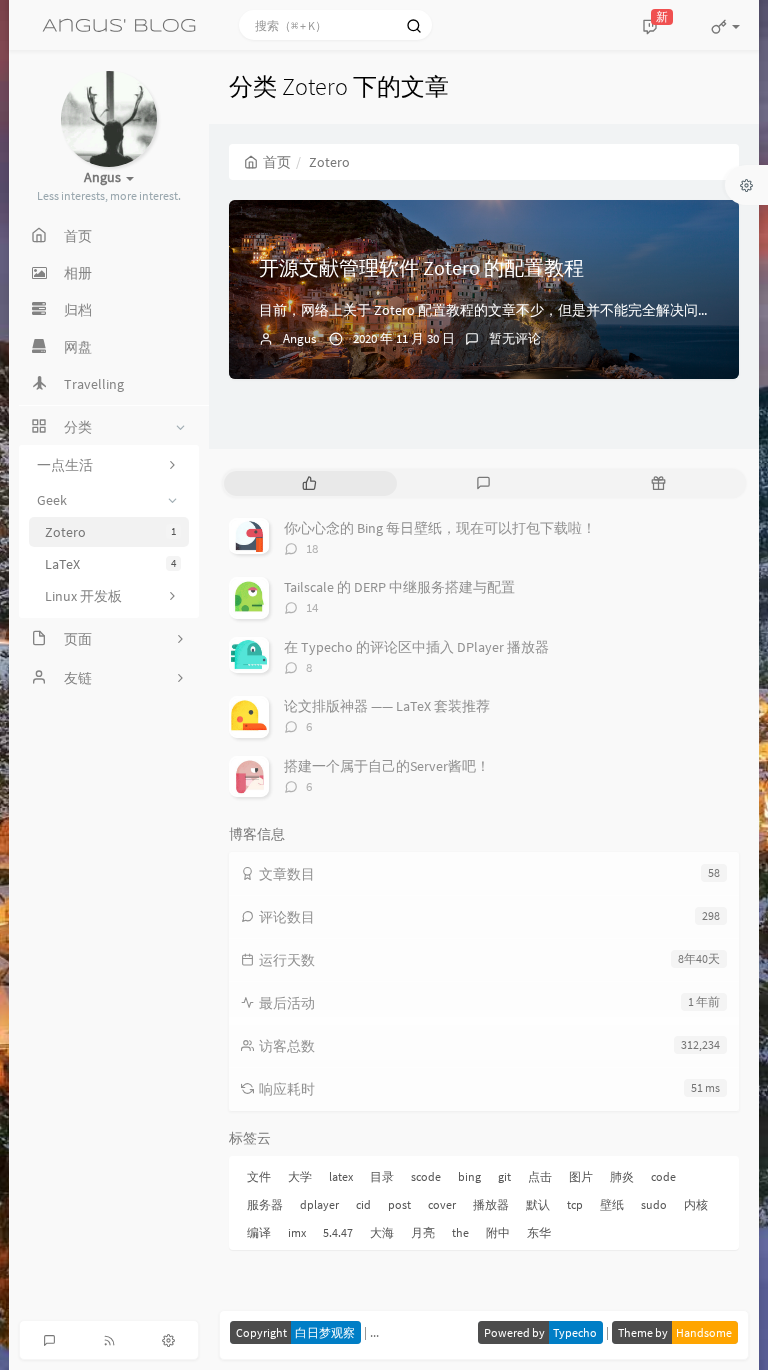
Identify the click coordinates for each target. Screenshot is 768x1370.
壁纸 (612, 1204)
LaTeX (110, 564)
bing (469, 1176)
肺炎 (622, 1176)
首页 (277, 162)
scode (426, 1176)
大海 (382, 1232)
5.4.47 (338, 1232)
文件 (259, 1176)
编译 (259, 1232)
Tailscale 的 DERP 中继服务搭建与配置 (399, 587)
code (663, 1176)
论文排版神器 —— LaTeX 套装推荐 (387, 706)
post (399, 1204)
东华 (539, 1232)
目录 (382, 1176)
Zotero (110, 532)
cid (363, 1204)
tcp (575, 1204)
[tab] (309, 483)
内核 (696, 1204)
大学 (300, 1176)
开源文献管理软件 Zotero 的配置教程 (421, 267)
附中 (498, 1232)
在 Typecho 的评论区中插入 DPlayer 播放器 (416, 647)
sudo (654, 1204)
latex (341, 1176)
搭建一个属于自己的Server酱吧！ (387, 766)
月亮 (423, 1232)
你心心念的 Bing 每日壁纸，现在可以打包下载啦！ (440, 528)
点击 (540, 1176)
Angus (299, 338)
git (504, 1176)
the (460, 1232)
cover (442, 1204)
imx (297, 1232)
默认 (538, 1204)
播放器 (491, 1204)
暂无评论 (515, 338)
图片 (581, 1176)
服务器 (265, 1204)
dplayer (319, 1204)
